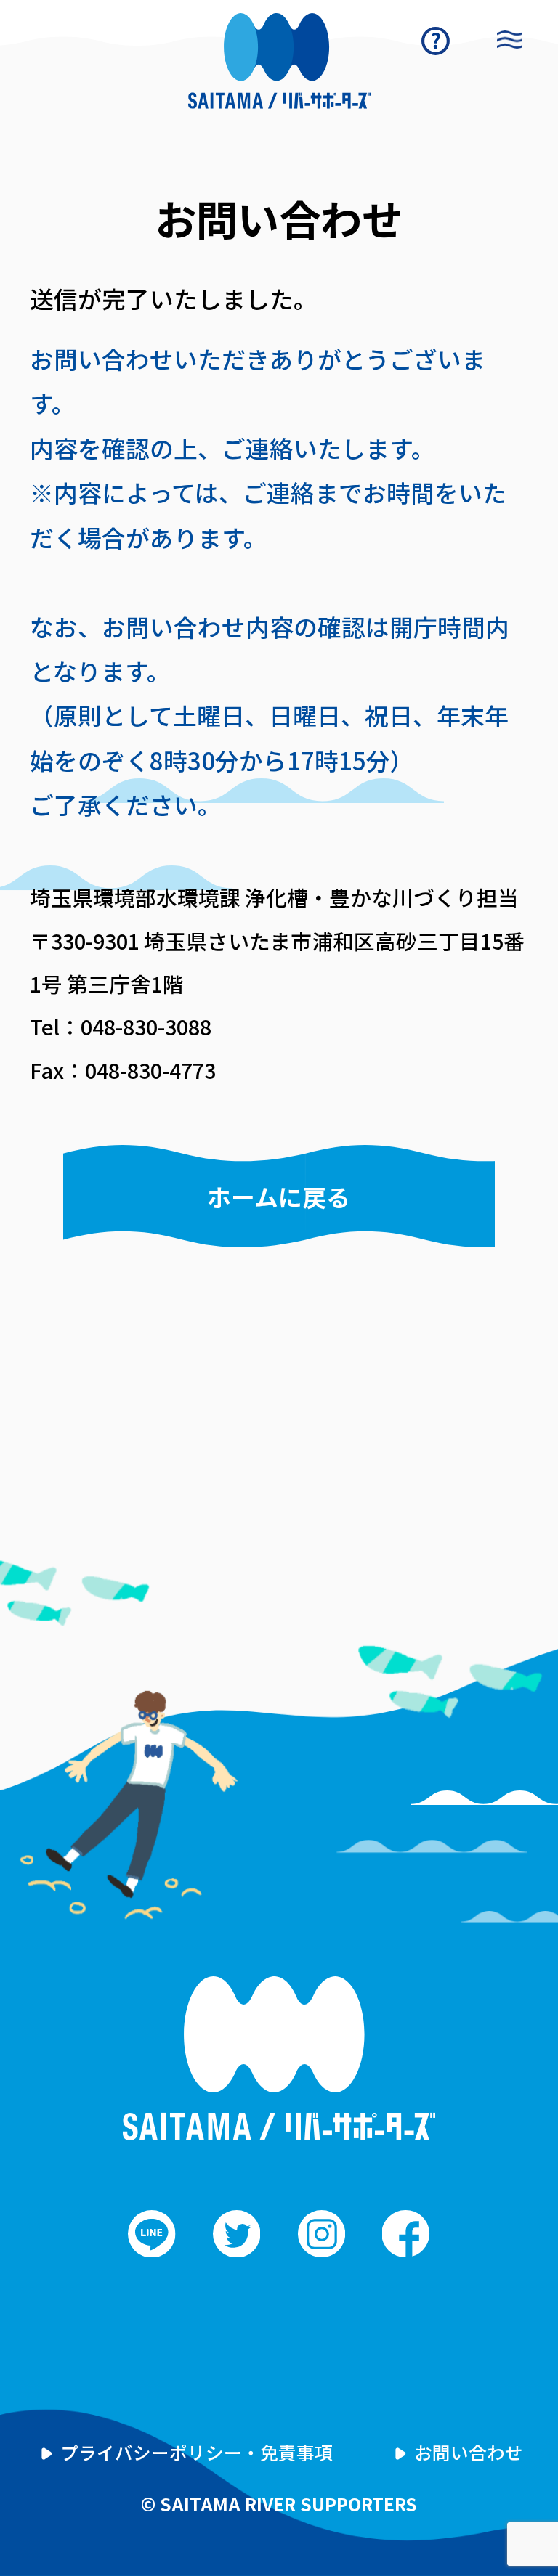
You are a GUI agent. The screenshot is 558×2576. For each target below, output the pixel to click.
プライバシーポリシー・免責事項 (197, 2452)
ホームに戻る (279, 1196)
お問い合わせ (469, 2452)
